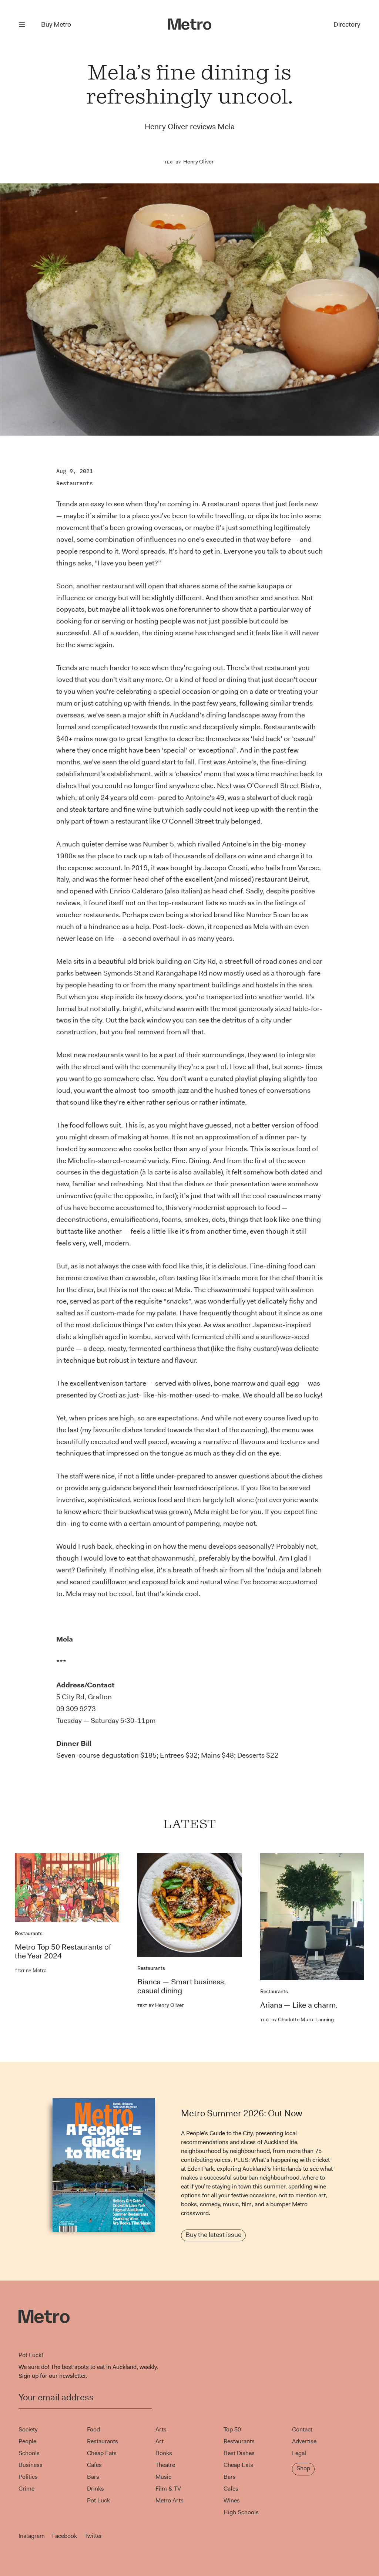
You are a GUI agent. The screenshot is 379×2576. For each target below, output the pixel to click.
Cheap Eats (102, 2453)
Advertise (304, 2441)
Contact (302, 2429)
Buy (56, 24)
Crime (26, 2489)
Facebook (65, 2536)
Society (28, 2429)
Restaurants (75, 483)
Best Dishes (239, 2453)
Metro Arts (170, 2500)
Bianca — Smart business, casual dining (181, 1986)
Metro (31, 1970)
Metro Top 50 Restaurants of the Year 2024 (63, 1951)
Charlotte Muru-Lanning (297, 2019)
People (27, 2441)
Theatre (165, 2465)
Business (31, 2465)
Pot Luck (98, 2500)
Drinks (95, 2489)
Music (163, 2477)
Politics (28, 2477)
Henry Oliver (198, 162)
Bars (93, 2477)
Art (160, 2441)
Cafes (94, 2465)
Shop (303, 2468)
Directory (347, 24)
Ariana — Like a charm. (299, 2005)
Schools (29, 2453)
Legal (299, 2453)
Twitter (93, 2536)
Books (164, 2453)
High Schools (241, 2512)
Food (93, 2429)
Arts (161, 2429)
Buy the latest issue (213, 2235)
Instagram (32, 2536)
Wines (232, 2500)
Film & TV (168, 2489)
